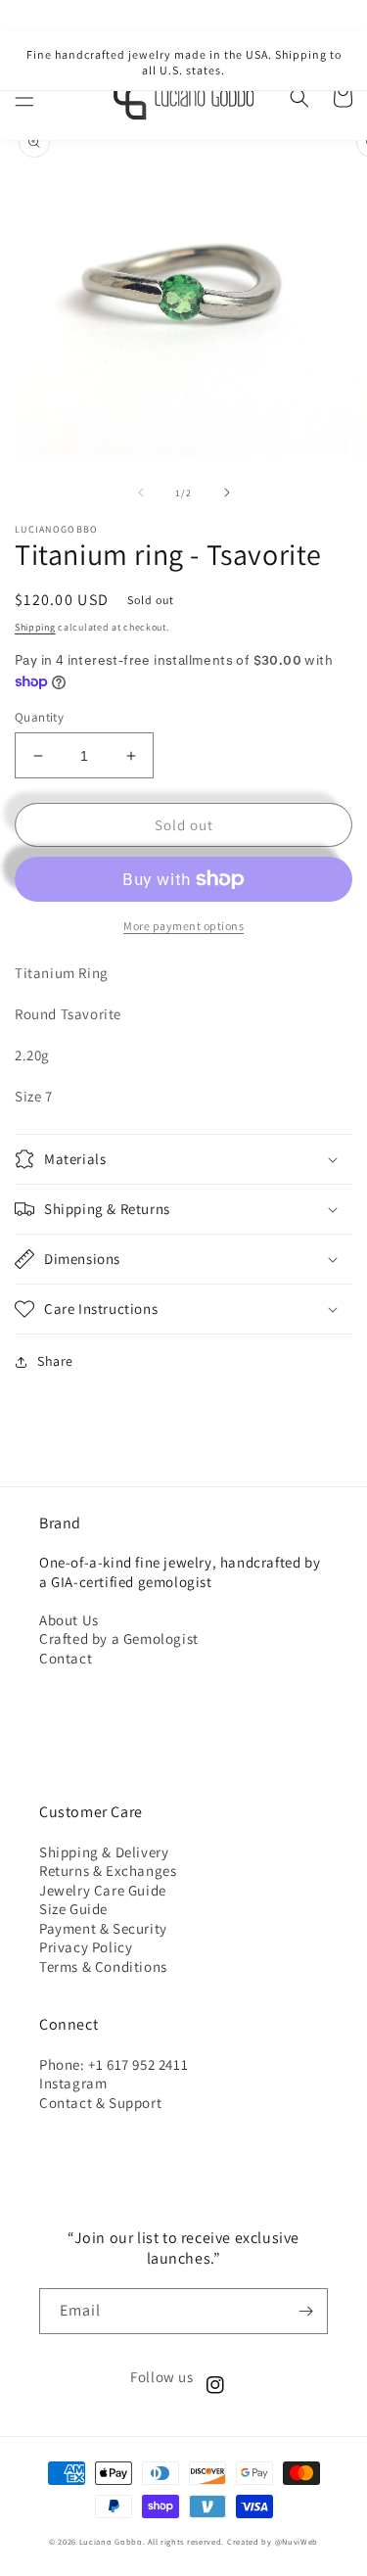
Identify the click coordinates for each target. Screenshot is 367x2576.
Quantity (39, 717)
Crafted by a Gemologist (119, 1639)
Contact (66, 1658)
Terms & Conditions (103, 1967)
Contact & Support (100, 2103)
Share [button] (55, 1361)
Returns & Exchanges (108, 1871)
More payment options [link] (183, 926)
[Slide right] (227, 492)
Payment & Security (103, 1928)
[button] (24, 98)
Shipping (35, 627)
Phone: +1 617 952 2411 (114, 2064)
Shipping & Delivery (104, 1852)
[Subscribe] (305, 2311)
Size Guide (73, 1909)
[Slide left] (141, 492)
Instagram (73, 2083)
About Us (69, 1620)
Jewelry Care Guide (103, 1890)
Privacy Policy (86, 1947)
